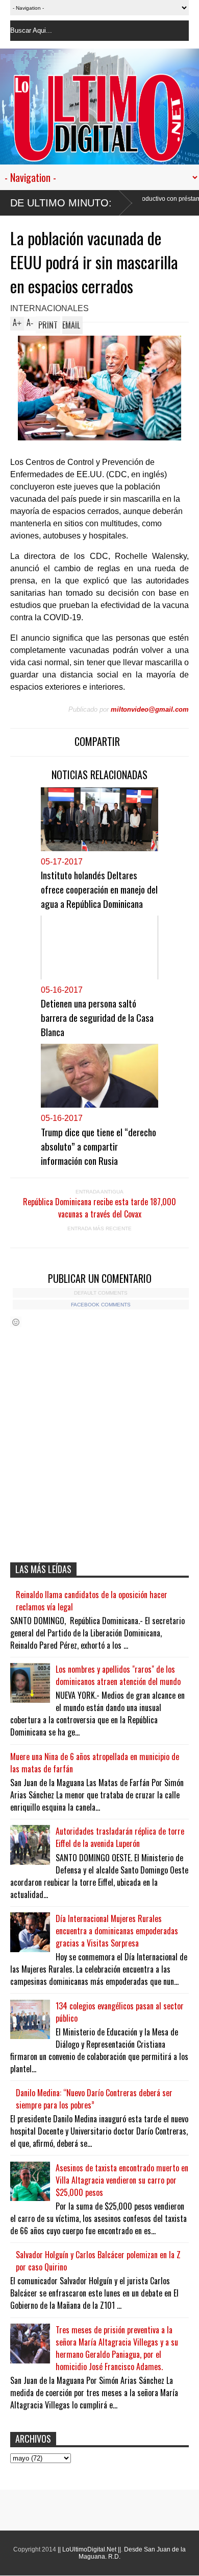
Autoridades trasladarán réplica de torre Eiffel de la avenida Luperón (120, 1837)
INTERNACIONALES (49, 308)
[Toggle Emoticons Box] (16, 1322)
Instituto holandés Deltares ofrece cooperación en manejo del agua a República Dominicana (99, 889)
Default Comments (101, 1293)
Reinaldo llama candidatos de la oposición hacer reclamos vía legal (92, 1601)
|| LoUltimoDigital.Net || (89, 2549)
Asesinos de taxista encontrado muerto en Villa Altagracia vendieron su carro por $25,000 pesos (122, 2180)
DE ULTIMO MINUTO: (61, 203)
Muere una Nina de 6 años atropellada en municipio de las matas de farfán (95, 1763)
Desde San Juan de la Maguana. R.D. (132, 2553)
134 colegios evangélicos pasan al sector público (120, 2012)
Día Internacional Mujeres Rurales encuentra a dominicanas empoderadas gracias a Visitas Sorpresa (117, 1931)
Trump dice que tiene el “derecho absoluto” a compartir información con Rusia (98, 1146)
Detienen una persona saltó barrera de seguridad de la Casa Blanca (97, 1017)
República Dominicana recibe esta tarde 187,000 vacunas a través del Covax (99, 1208)
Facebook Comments (101, 1305)
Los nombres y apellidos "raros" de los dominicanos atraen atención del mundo (118, 1675)
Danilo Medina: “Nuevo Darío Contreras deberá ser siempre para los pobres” (94, 2099)
